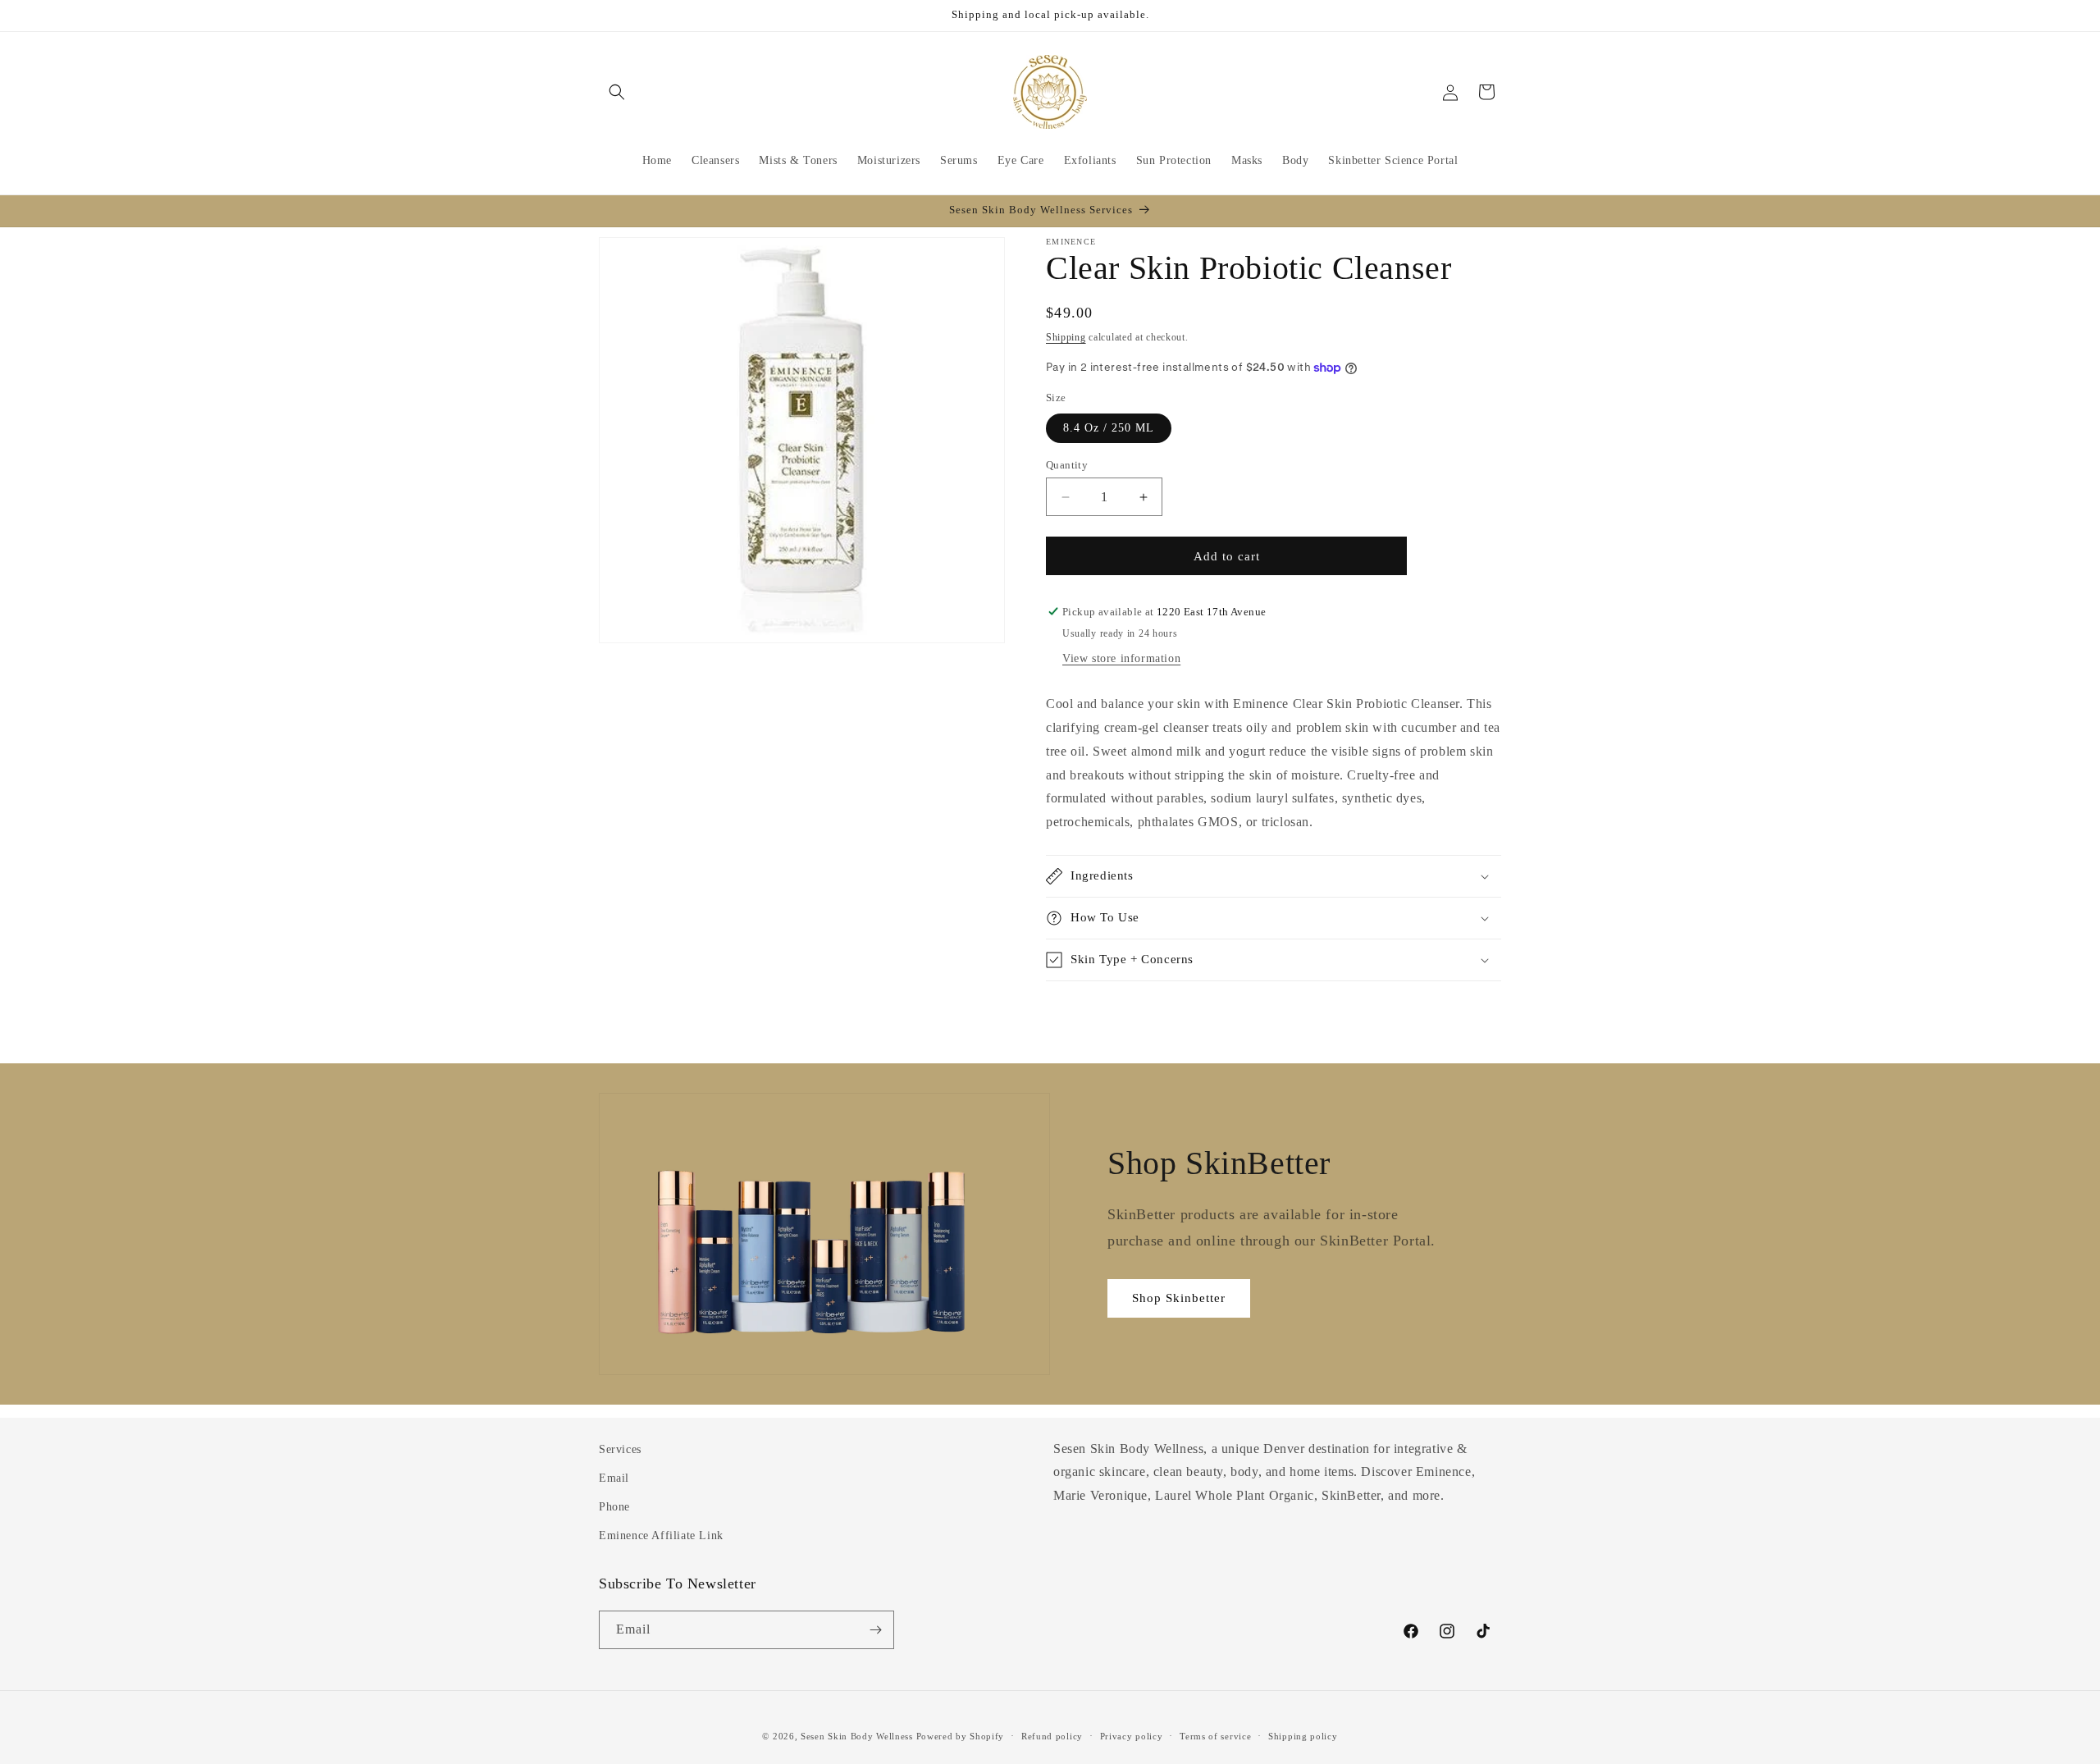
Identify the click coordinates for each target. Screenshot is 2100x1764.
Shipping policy (1303, 1736)
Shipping (1066, 337)
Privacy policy (1132, 1736)
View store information (1121, 658)
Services (620, 1449)
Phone (614, 1507)
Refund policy (1052, 1736)
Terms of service (1215, 1736)
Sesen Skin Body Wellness (857, 1736)
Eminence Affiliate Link (661, 1536)
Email (614, 1478)
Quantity (1067, 465)
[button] (617, 92)
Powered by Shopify (961, 1736)
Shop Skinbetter (1179, 1298)
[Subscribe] (875, 1630)
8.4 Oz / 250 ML (1109, 428)
